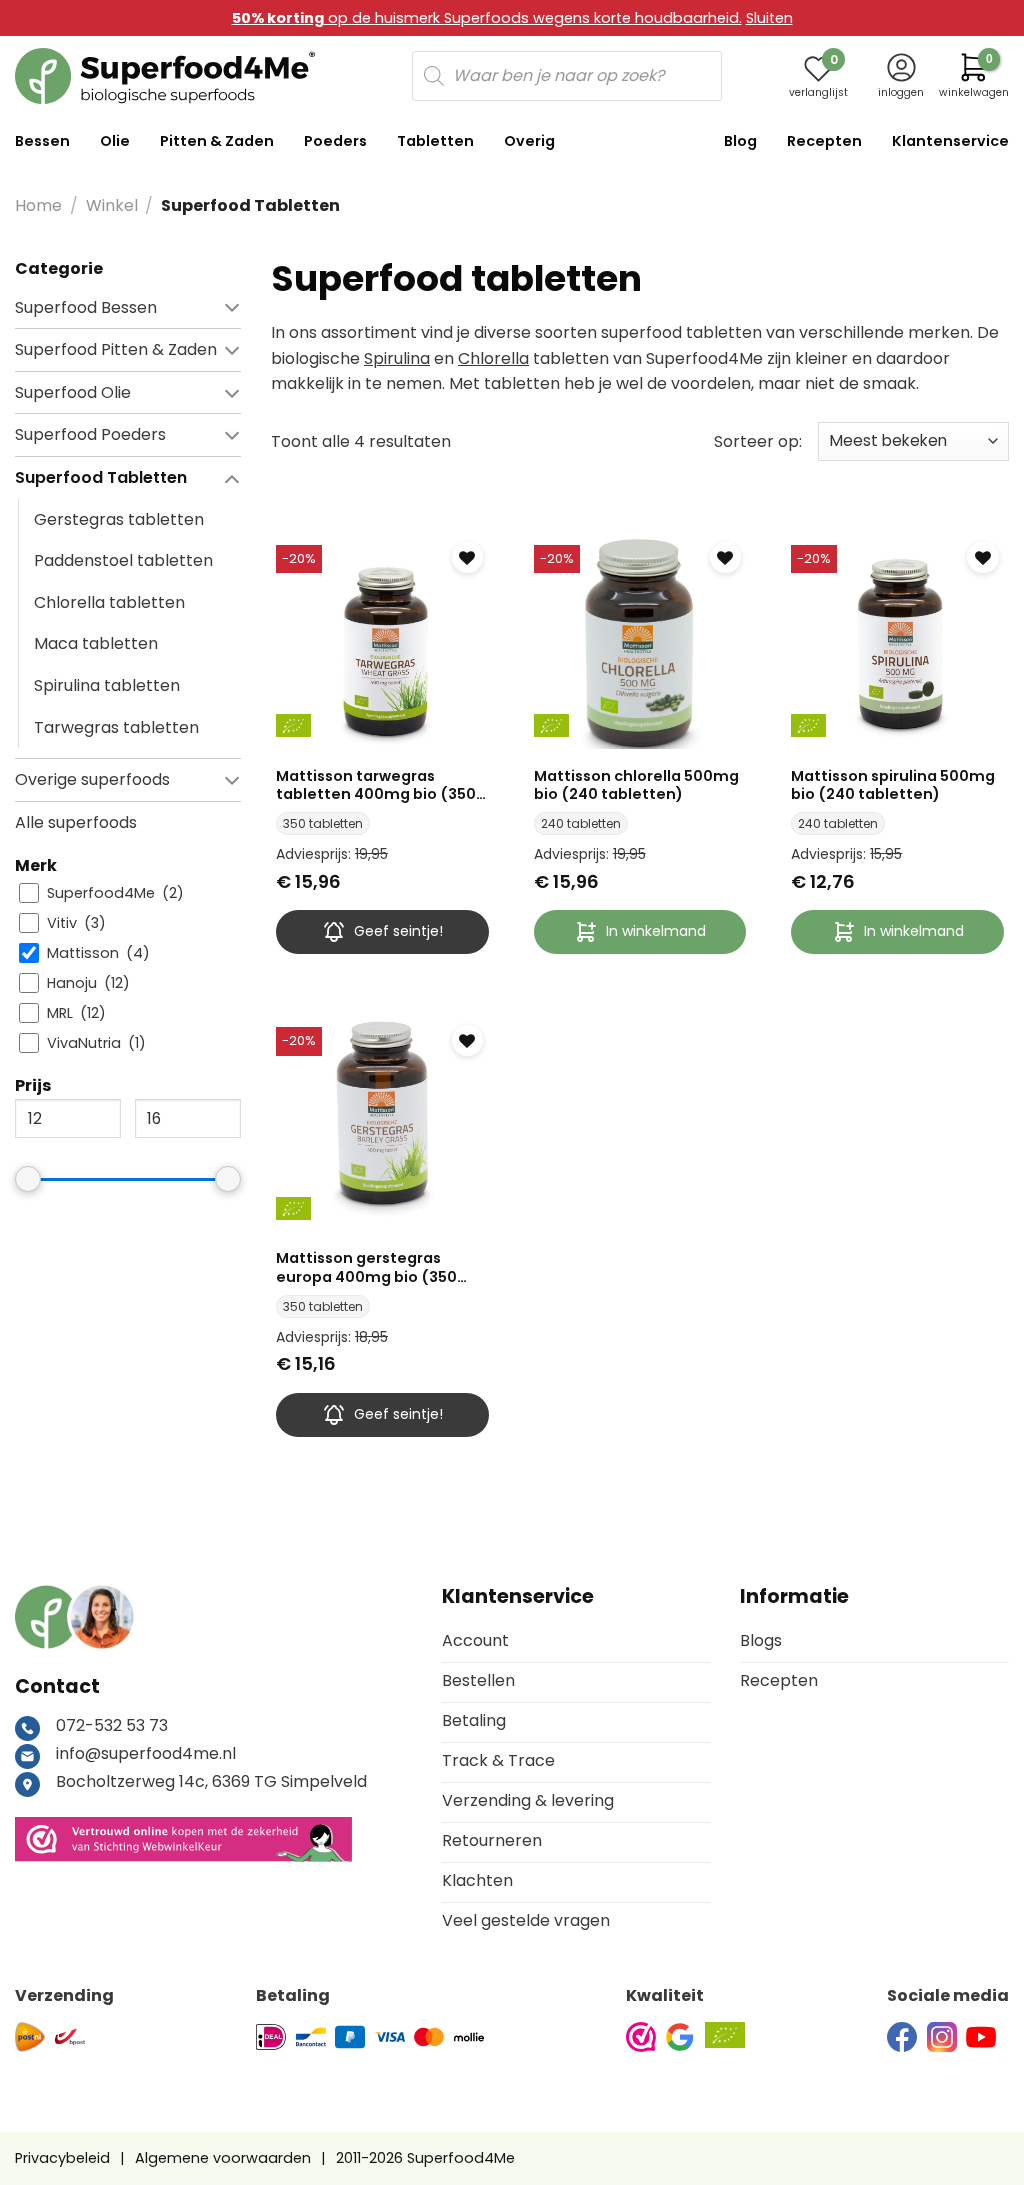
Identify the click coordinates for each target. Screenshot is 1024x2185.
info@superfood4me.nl (146, 1753)
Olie (115, 141)
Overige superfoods (92, 779)
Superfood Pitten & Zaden (116, 349)
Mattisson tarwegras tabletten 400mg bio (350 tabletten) (376, 785)
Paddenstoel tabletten (123, 560)
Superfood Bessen (86, 306)
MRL (60, 1013)
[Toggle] (201, 307)
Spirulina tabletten (107, 685)
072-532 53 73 (112, 1725)
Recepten (824, 141)
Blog (740, 141)
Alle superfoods (76, 821)
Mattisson (83, 953)
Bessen (42, 141)
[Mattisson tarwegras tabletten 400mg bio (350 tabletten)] (382, 643)
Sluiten (769, 18)
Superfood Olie (73, 391)
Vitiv (62, 923)
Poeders (335, 141)
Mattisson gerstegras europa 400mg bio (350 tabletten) (366, 1267)
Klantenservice (950, 141)
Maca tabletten (96, 643)
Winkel (112, 205)
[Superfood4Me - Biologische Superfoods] (165, 76)
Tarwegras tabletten (116, 726)
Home (38, 205)
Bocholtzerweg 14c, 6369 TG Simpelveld (211, 1781)
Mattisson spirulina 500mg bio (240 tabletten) (893, 785)
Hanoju (72, 983)
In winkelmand (656, 931)
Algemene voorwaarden (223, 2158)
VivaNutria (84, 1043)
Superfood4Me (101, 893)
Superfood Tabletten (101, 477)
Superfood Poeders (90, 434)
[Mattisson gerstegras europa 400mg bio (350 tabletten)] (382, 1125)
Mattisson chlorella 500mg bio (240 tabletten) (636, 785)
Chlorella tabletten (109, 601)
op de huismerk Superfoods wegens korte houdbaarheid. (487, 18)
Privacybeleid (62, 2158)
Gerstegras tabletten (119, 518)
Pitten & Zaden (217, 141)
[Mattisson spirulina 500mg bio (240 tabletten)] (897, 643)
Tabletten (435, 141)
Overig (529, 141)
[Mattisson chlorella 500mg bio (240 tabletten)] (640, 643)
